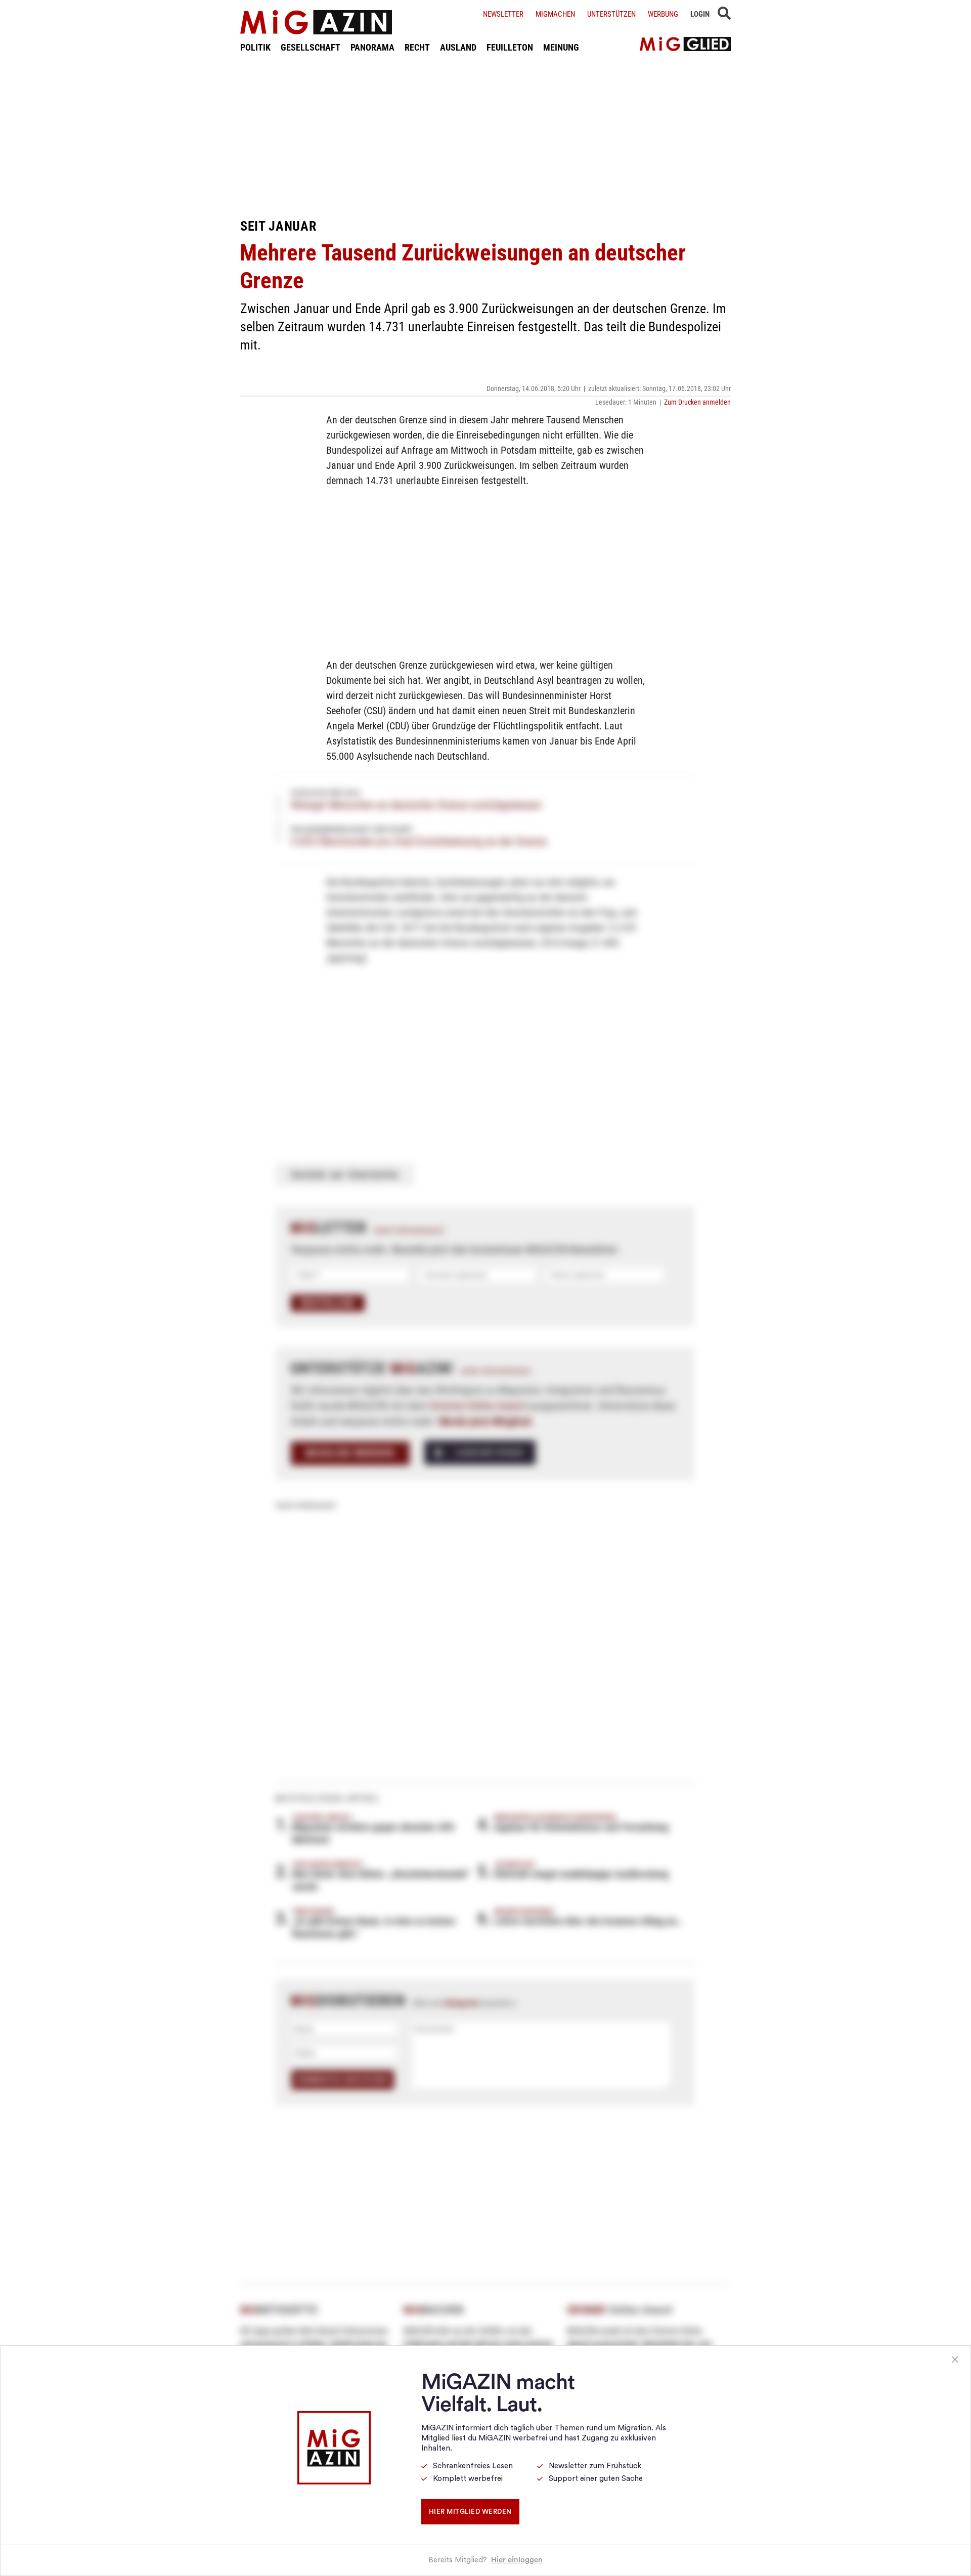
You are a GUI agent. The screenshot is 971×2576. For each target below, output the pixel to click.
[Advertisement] (485, 136)
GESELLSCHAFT (311, 47)
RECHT (417, 47)
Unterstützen (611, 14)
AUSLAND (458, 47)
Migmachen (555, 14)
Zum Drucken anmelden (697, 402)
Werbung (663, 14)
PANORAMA (372, 47)
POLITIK (255, 47)
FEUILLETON (510, 47)
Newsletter (503, 14)
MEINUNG (561, 47)
